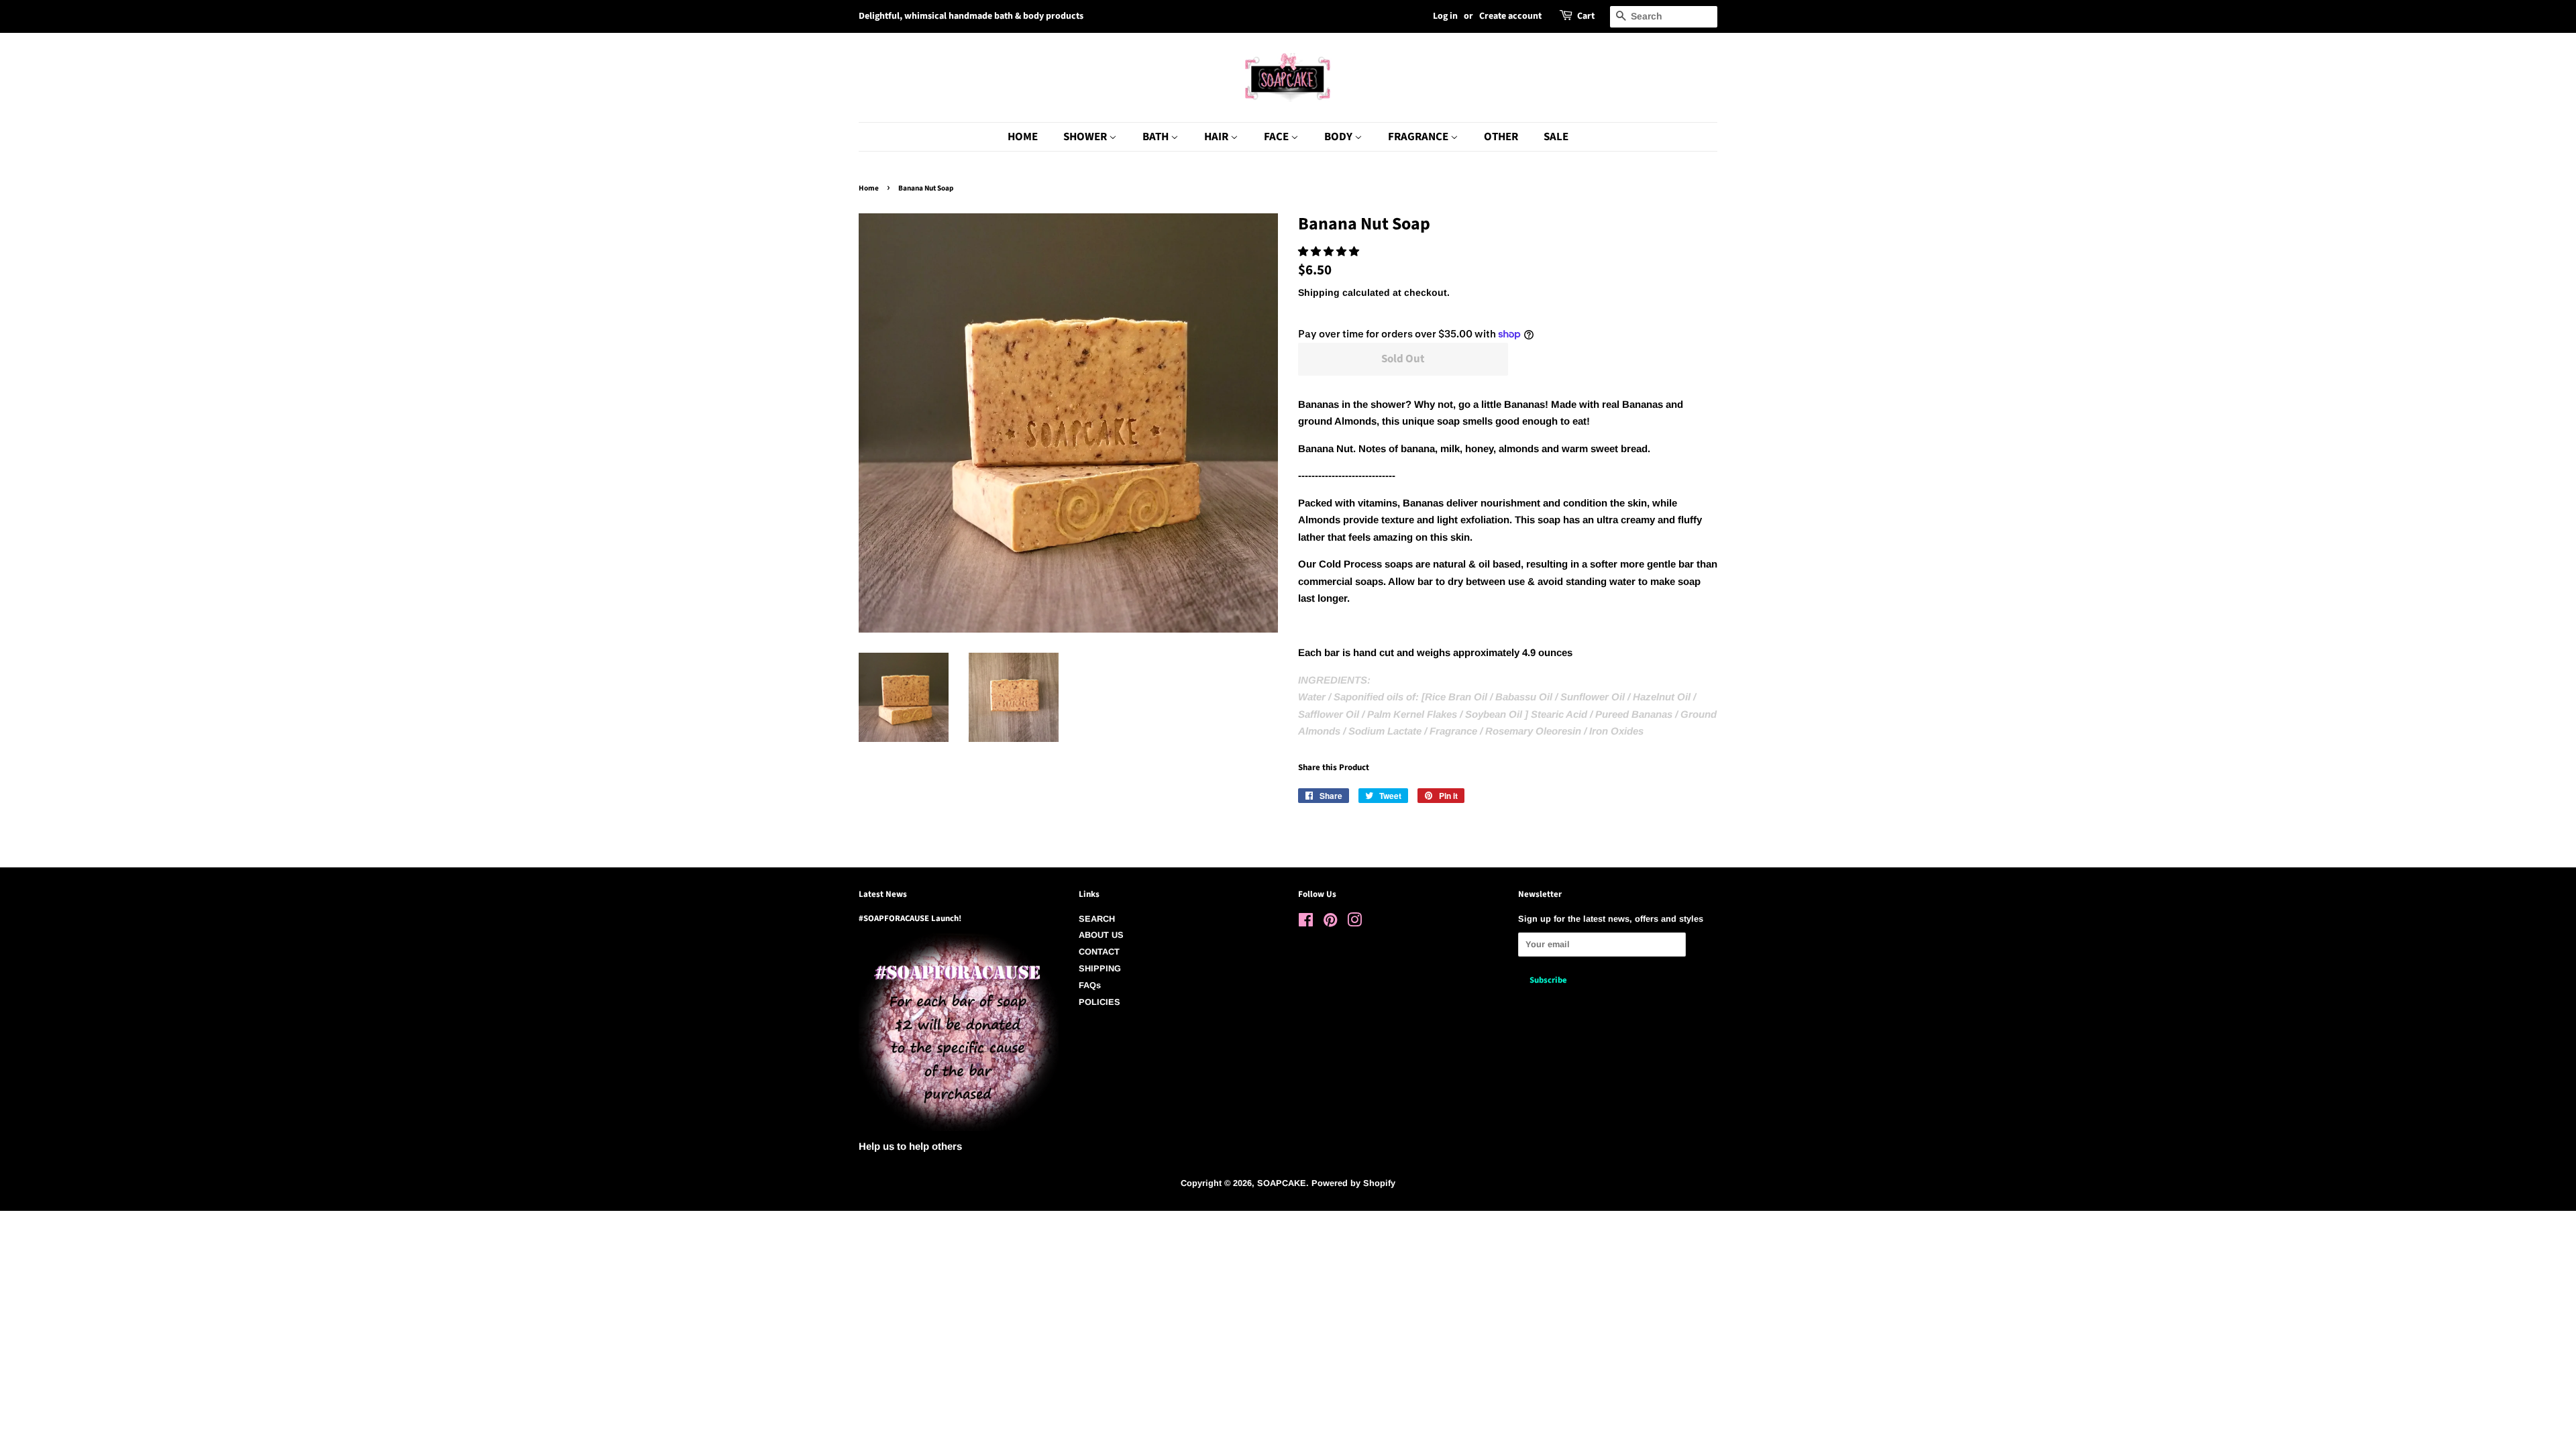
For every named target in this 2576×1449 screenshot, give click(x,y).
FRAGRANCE (1419, 137)
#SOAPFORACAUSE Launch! (910, 918)
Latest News (883, 894)
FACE (1277, 137)
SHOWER (1086, 137)
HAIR (1217, 137)
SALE (1556, 137)
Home (869, 188)
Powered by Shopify (1353, 1183)
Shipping (1319, 292)
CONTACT (1099, 952)
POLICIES (1099, 1002)
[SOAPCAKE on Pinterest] (1330, 923)
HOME (1023, 137)
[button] (1330, 251)
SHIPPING (1100, 968)
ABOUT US (1101, 935)
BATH (1157, 137)
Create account (1510, 16)
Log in (1445, 16)
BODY (1339, 137)
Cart (1586, 16)
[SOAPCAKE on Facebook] (1306, 923)
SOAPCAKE (1282, 1183)
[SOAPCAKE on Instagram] (1354, 923)
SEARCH (1097, 919)
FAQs (1090, 985)
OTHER (1501, 137)
